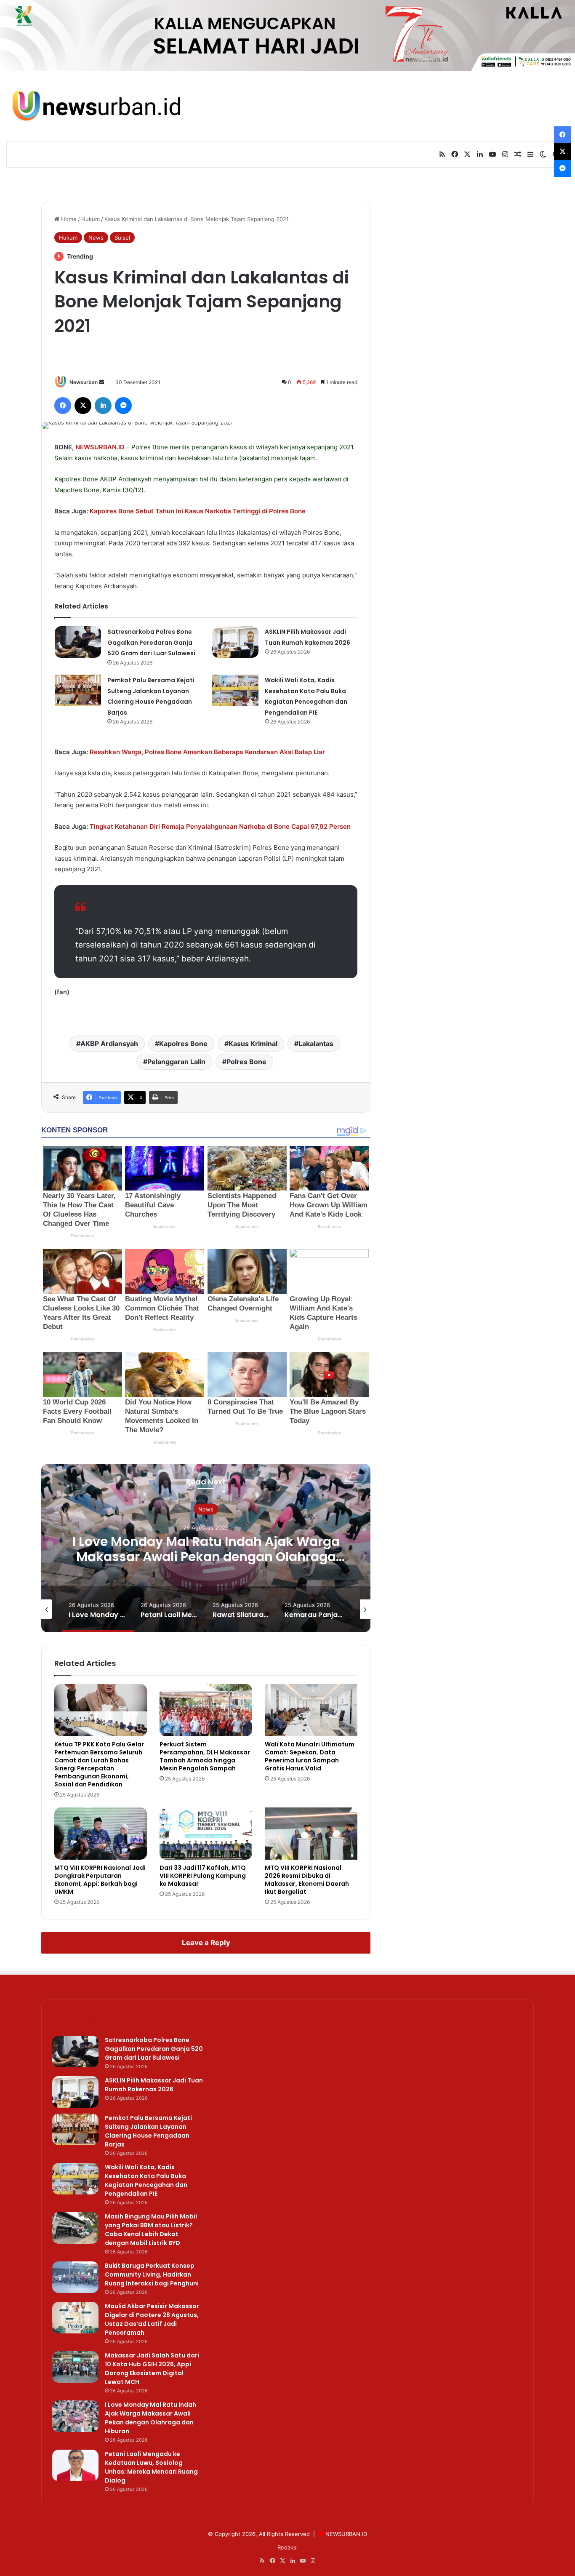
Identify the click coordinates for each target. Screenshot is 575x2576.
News (96, 238)
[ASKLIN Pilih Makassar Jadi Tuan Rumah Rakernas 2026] (235, 642)
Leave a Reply (206, 1943)
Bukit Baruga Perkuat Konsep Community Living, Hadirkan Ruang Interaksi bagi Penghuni (152, 2274)
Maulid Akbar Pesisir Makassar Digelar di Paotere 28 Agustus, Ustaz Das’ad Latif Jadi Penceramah (152, 2319)
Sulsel (122, 238)
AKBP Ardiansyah (109, 1044)
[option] (206, 1548)
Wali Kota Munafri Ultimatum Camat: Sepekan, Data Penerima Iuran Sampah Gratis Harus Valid (310, 1756)
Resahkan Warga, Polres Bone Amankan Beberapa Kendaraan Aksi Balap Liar (207, 752)
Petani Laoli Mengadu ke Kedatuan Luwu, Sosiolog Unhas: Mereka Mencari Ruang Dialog (151, 2467)
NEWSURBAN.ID (100, 447)
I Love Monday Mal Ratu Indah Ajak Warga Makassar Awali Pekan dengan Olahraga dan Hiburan (206, 1557)
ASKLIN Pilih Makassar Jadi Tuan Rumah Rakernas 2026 (154, 2085)
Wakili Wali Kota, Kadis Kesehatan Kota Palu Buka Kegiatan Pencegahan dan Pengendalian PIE (146, 2180)
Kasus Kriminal (253, 1044)
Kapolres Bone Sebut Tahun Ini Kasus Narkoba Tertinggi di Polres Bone (198, 511)
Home (68, 219)
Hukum (91, 219)
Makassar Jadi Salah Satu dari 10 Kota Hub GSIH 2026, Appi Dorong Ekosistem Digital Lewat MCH (152, 2369)
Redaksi (287, 2547)
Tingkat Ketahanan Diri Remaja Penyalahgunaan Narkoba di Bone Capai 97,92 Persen (220, 826)
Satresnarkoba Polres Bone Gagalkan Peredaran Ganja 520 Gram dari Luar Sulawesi (151, 642)
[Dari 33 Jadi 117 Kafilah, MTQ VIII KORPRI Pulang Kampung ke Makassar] (206, 1834)
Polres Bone (150, 447)
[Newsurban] (96, 106)
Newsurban (84, 382)
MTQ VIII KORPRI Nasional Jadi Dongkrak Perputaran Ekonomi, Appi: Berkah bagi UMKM (100, 1880)
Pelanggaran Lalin (176, 1062)
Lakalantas (316, 1044)
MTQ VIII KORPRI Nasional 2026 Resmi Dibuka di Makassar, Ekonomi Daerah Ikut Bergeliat (307, 1880)
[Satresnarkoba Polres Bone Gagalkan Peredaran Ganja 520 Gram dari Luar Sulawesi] (78, 642)
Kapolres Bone (183, 1044)
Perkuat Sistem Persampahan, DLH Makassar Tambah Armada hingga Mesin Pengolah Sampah (205, 1756)
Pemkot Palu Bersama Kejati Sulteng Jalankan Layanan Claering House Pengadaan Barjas (148, 2131)
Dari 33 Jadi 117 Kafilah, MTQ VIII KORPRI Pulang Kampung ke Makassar (203, 1876)
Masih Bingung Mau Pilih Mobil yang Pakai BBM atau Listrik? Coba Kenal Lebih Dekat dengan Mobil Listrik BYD (151, 2230)
